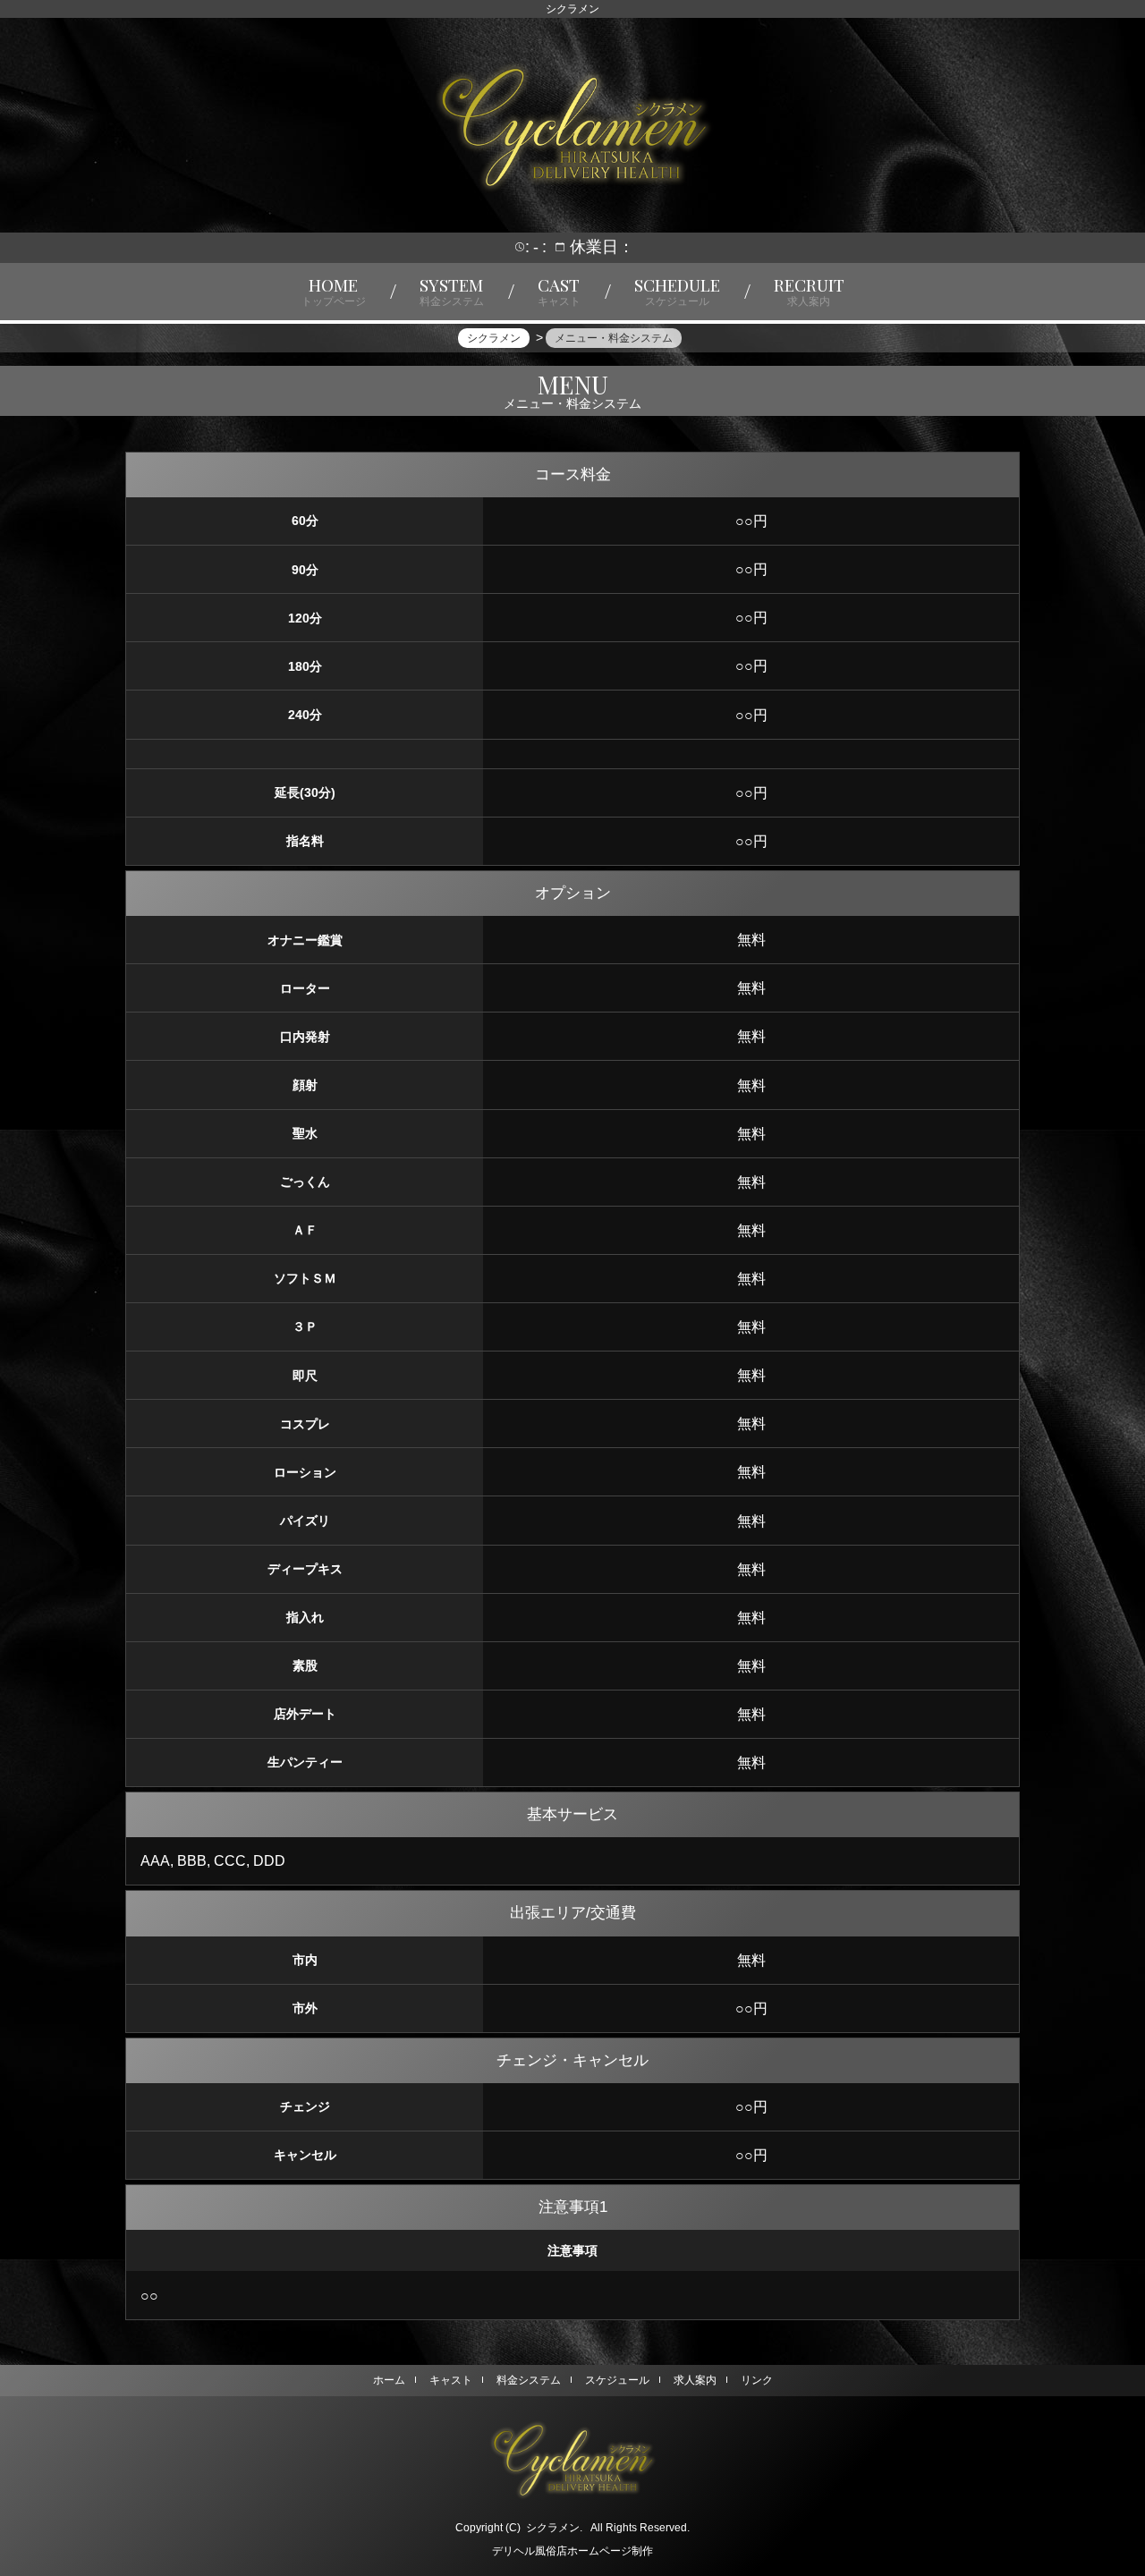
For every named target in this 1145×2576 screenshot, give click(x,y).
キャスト (451, 2380)
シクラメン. (554, 2528)
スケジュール (617, 2380)
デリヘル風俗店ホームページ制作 (572, 2551)
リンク (757, 2380)
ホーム (389, 2380)
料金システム (529, 2380)
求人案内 (695, 2380)
